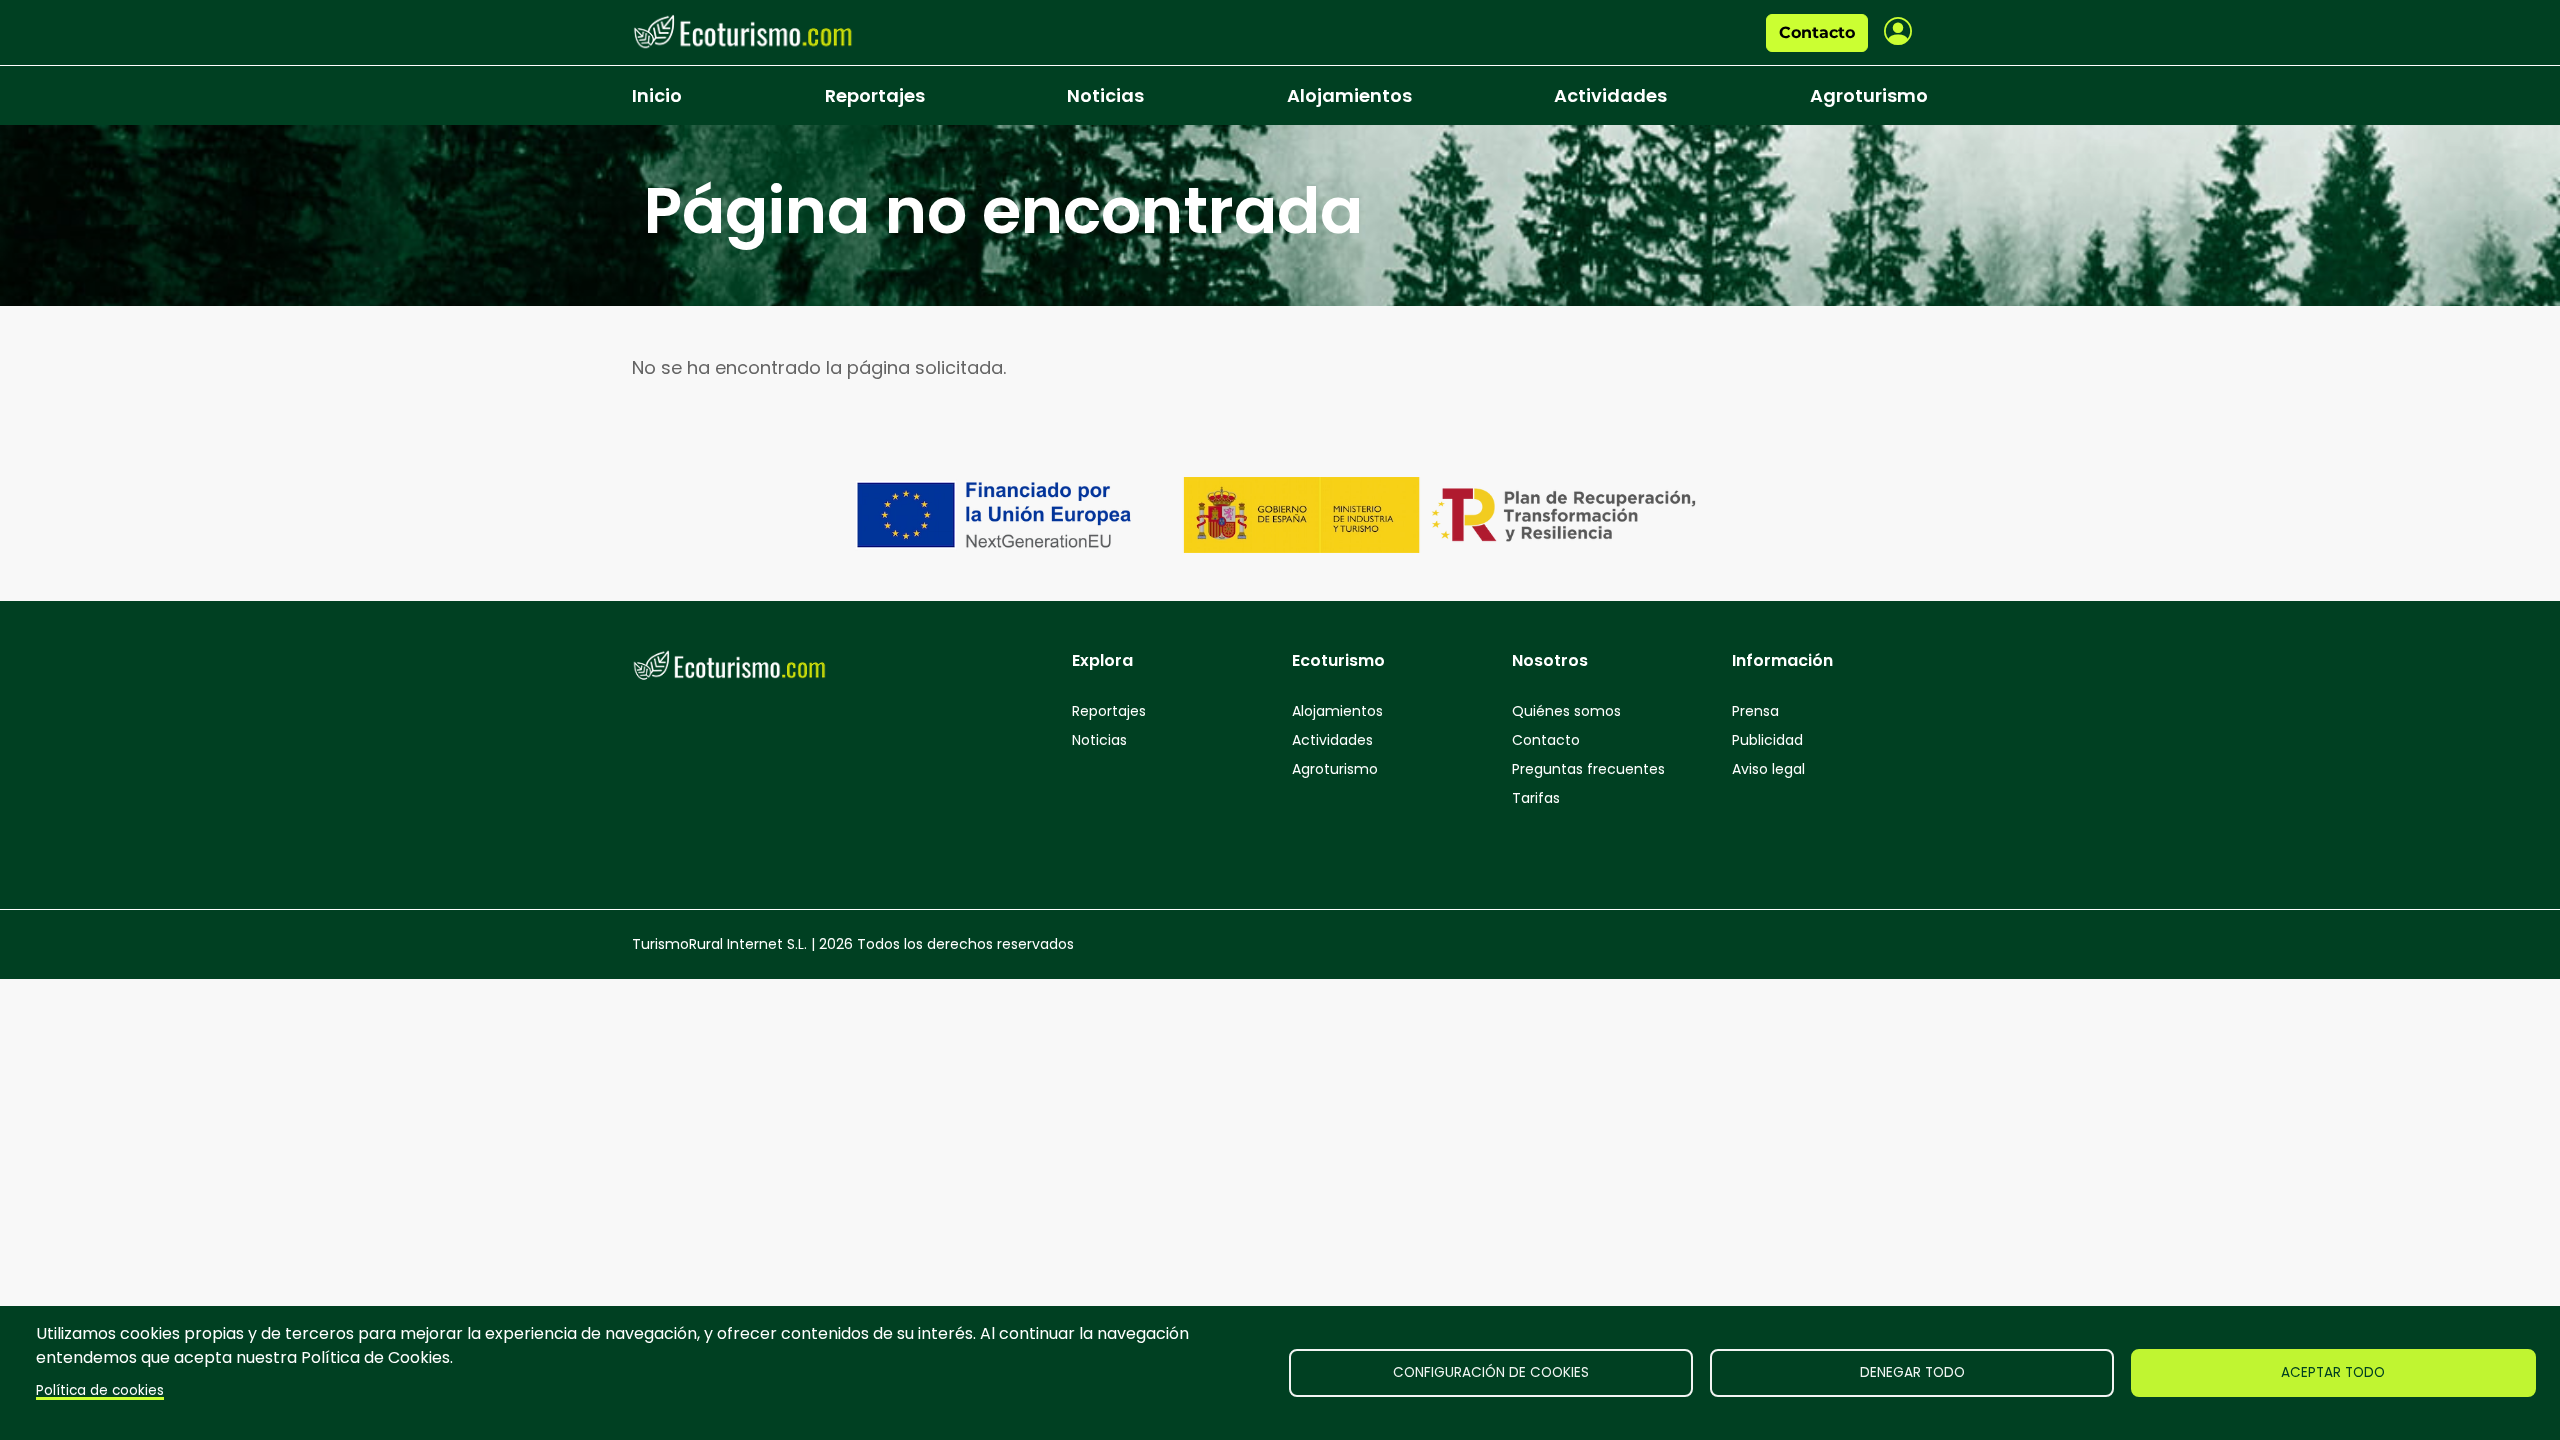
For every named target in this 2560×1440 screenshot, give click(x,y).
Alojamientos (1349, 95)
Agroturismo (1869, 95)
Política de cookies (100, 1390)
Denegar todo (1912, 1372)
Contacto (1817, 32)
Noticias (1105, 95)
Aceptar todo (2333, 1372)
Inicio (657, 95)
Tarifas (1536, 798)
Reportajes (875, 95)
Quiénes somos (1566, 711)
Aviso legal (1768, 769)
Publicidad (1767, 740)
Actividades (1610, 95)
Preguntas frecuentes (1588, 769)
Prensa (1755, 711)
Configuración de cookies (1491, 1372)
